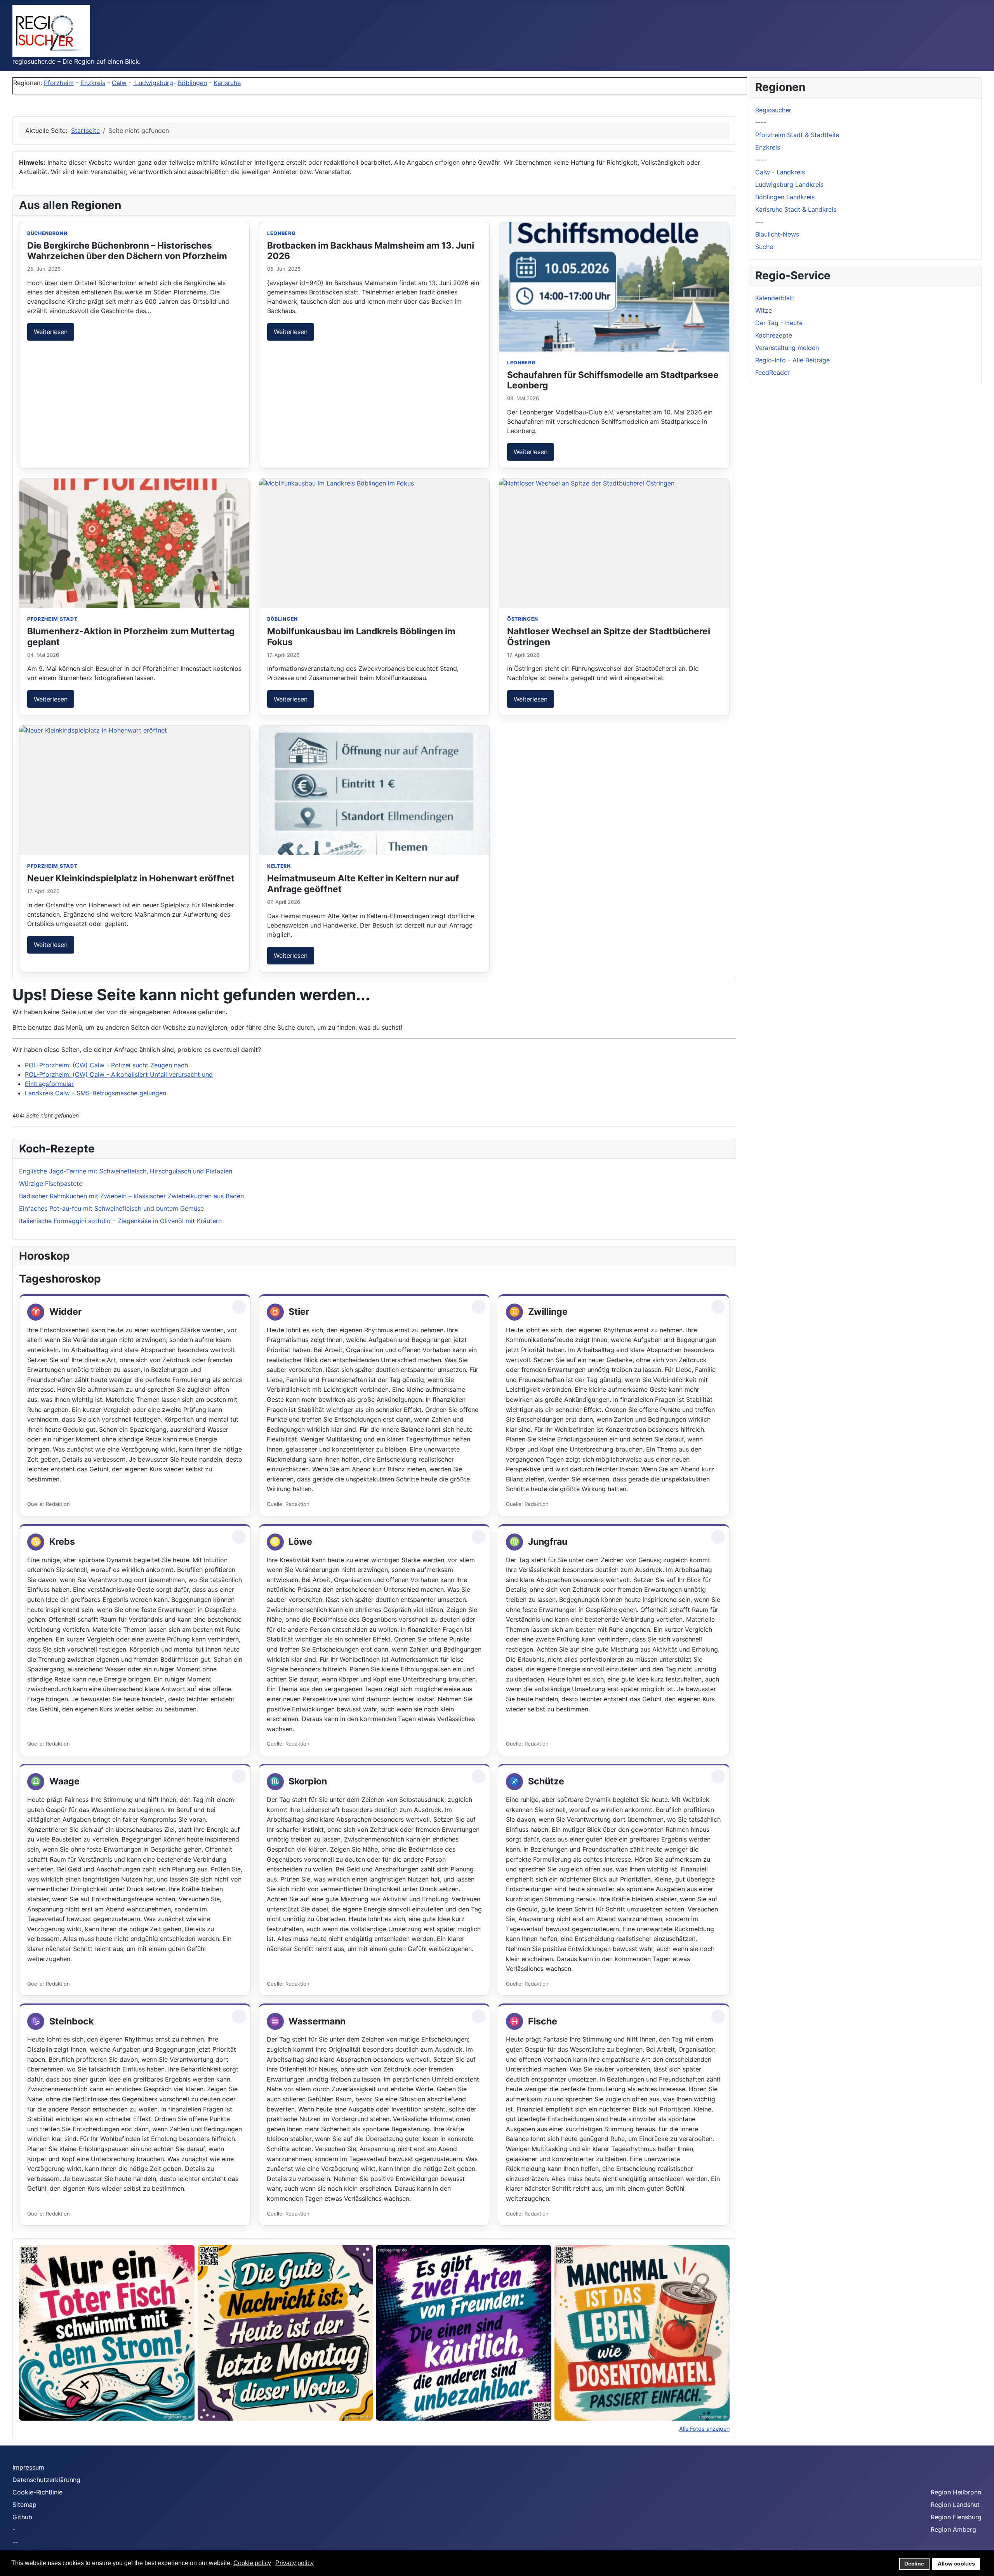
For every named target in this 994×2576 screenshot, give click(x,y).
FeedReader (772, 372)
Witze (764, 310)
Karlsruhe (227, 83)
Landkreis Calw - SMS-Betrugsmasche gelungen (96, 1093)
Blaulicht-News (777, 234)
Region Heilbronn (956, 2492)
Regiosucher (773, 110)
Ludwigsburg (153, 83)
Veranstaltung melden (787, 348)
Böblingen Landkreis (785, 197)
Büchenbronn (47, 233)
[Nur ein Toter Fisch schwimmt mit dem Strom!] (107, 2333)
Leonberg (282, 233)
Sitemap (24, 2505)
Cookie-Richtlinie (37, 2492)
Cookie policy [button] (252, 2563)
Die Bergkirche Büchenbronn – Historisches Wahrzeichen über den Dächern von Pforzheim (127, 251)
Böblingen (192, 83)
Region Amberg (953, 2529)
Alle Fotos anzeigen (704, 2429)
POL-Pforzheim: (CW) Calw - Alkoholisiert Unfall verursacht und (119, 1074)
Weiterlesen (51, 332)
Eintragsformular (49, 1084)
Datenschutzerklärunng (46, 2480)
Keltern (279, 866)
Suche (764, 247)
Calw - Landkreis (780, 172)
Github (22, 2517)
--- (759, 222)
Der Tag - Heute (779, 323)
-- (15, 2542)
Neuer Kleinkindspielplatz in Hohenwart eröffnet (131, 878)
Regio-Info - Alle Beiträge (792, 360)
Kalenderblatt (775, 298)
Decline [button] (914, 2564)
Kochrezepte (774, 335)
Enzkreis (93, 83)
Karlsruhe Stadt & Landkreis (796, 209)
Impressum (28, 2467)
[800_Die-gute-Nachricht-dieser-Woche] (285, 2333)
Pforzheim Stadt (52, 619)
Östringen (523, 619)
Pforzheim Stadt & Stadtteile (797, 135)
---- (761, 122)
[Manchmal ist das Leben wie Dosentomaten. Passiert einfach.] (642, 2333)
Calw (119, 83)
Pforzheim (59, 83)
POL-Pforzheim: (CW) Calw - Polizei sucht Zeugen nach (106, 1065)
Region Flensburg (956, 2517)
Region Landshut (955, 2505)
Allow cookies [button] (956, 2564)
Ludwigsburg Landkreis (789, 184)
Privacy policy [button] (295, 2563)
